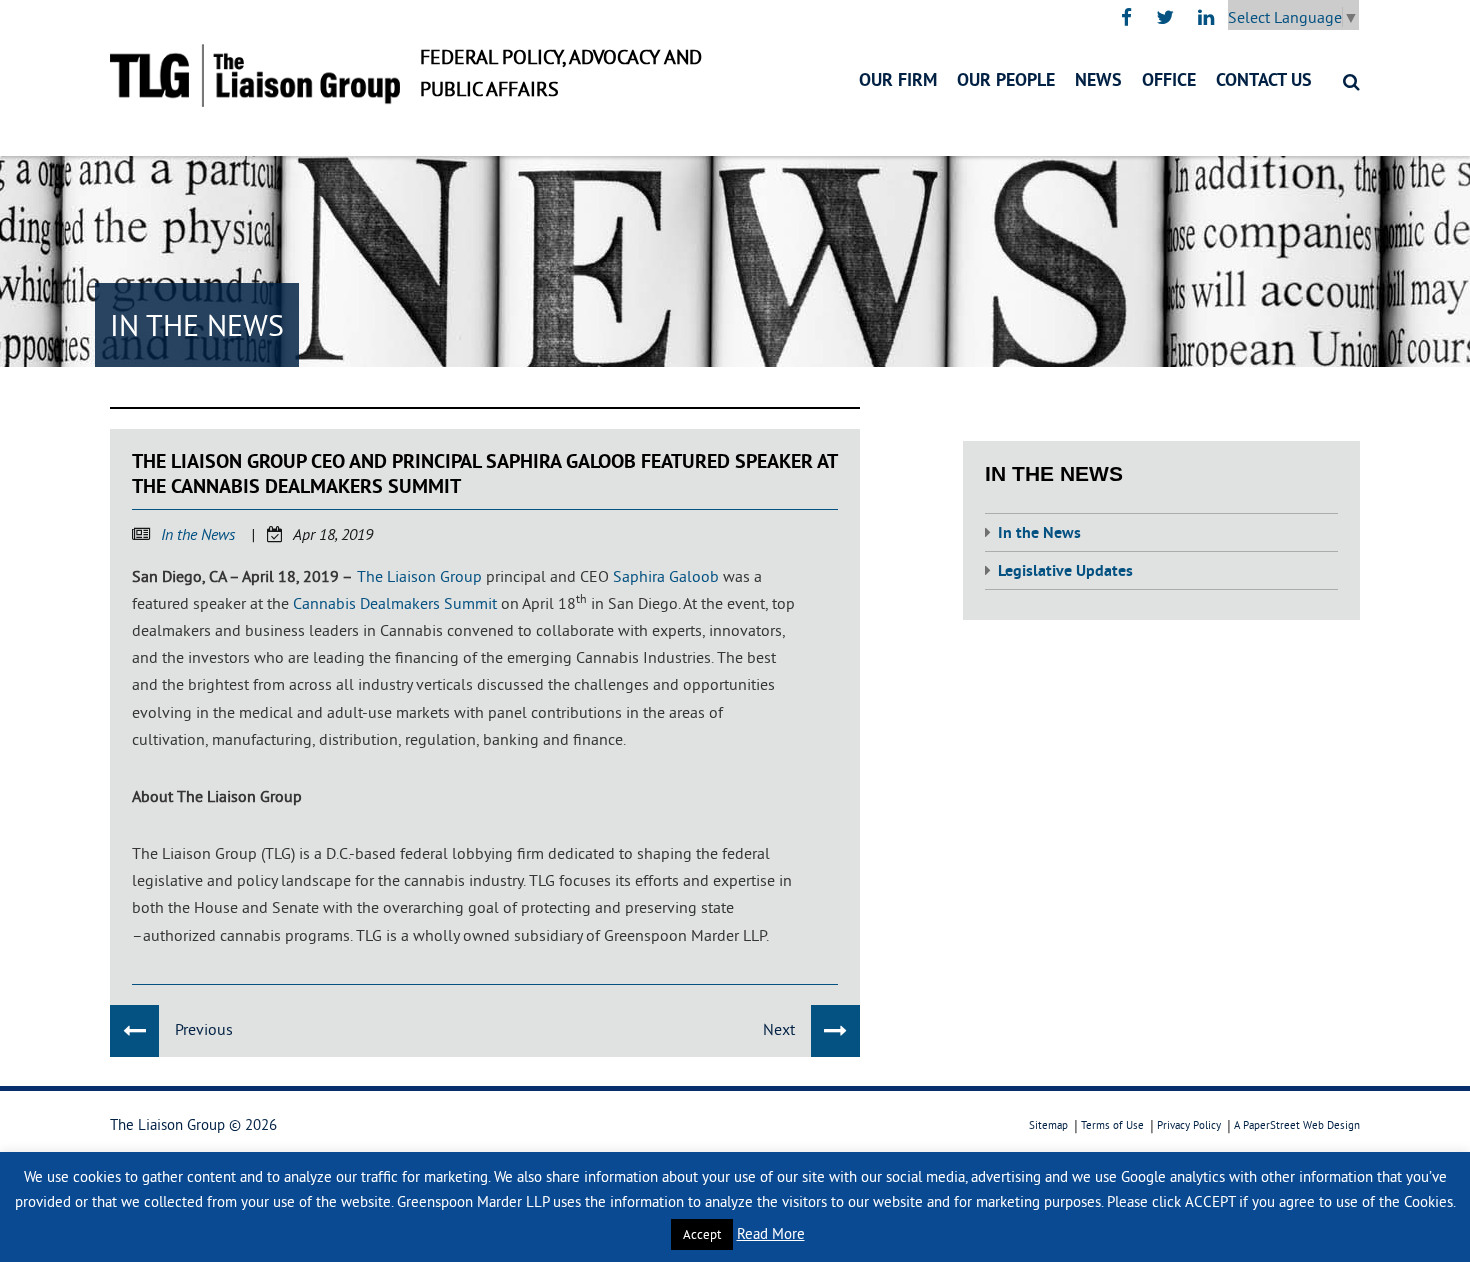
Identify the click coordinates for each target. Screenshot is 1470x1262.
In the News (198, 536)
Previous (204, 1029)
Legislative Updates (1065, 572)
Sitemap (1048, 1125)
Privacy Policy (1189, 1125)
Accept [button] (702, 1234)
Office (1169, 81)
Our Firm (898, 81)
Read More (771, 1233)
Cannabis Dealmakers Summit (395, 603)
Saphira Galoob (666, 576)
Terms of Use (1112, 1125)
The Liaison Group (419, 576)
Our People (1006, 81)
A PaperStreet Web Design (1297, 1125)
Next (779, 1029)
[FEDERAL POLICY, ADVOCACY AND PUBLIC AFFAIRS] (255, 75)
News (1098, 81)
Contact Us (1264, 81)
